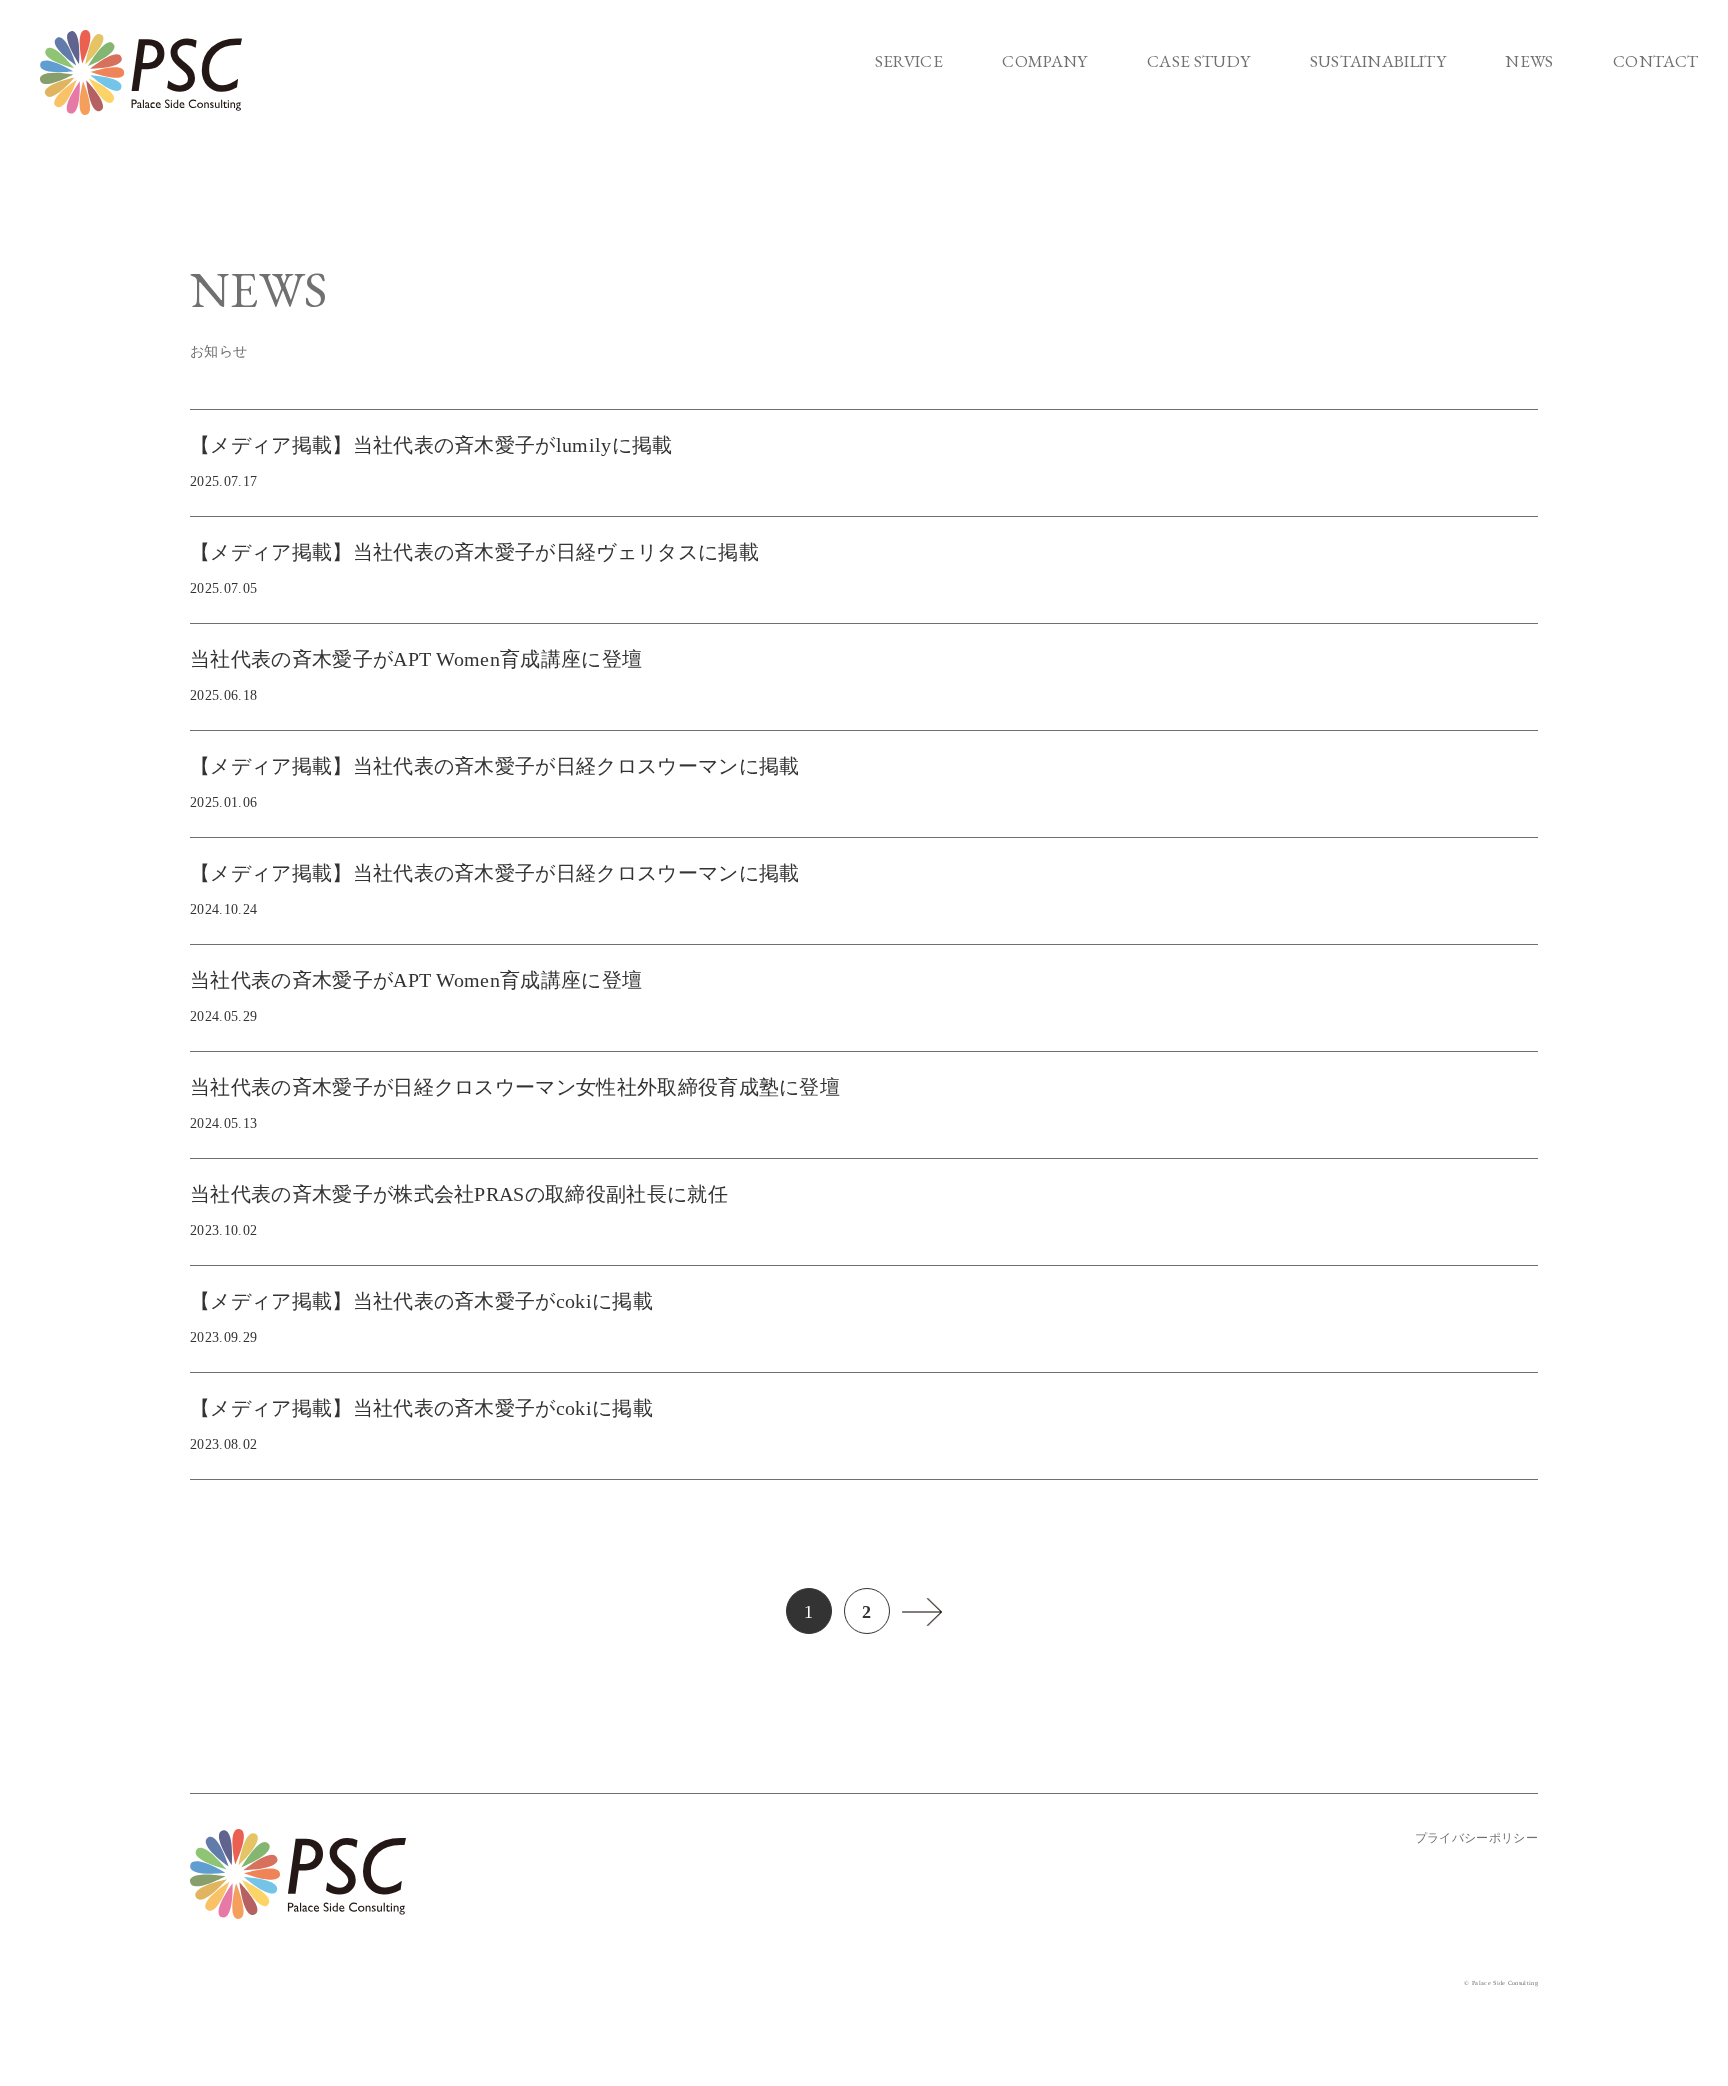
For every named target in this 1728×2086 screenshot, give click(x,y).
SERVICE (909, 61)
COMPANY (1044, 61)
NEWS (1529, 61)
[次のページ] (922, 1603)
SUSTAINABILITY (1378, 61)
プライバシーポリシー (1476, 1838)
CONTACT (1655, 61)
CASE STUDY (1198, 61)
